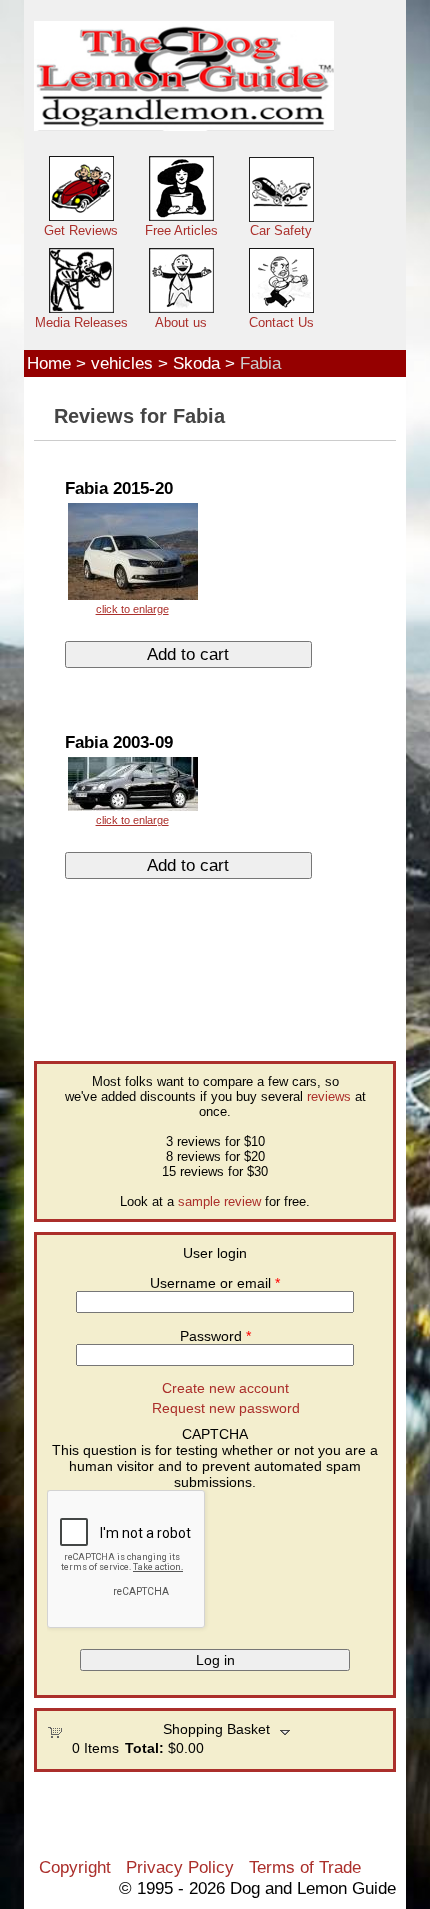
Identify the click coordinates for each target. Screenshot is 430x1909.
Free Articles (181, 230)
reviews (329, 1096)
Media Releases (81, 322)
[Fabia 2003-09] (132, 790)
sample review (219, 1201)
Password (215, 1336)
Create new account (225, 1388)
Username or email (215, 1283)
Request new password (226, 1408)
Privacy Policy (180, 1867)
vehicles (122, 363)
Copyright (75, 1867)
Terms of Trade (305, 1867)
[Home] (184, 76)
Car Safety (281, 230)
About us (181, 322)
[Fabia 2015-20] (132, 557)
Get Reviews (81, 230)
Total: (144, 1748)
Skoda (196, 363)
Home (49, 363)
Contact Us (281, 322)
